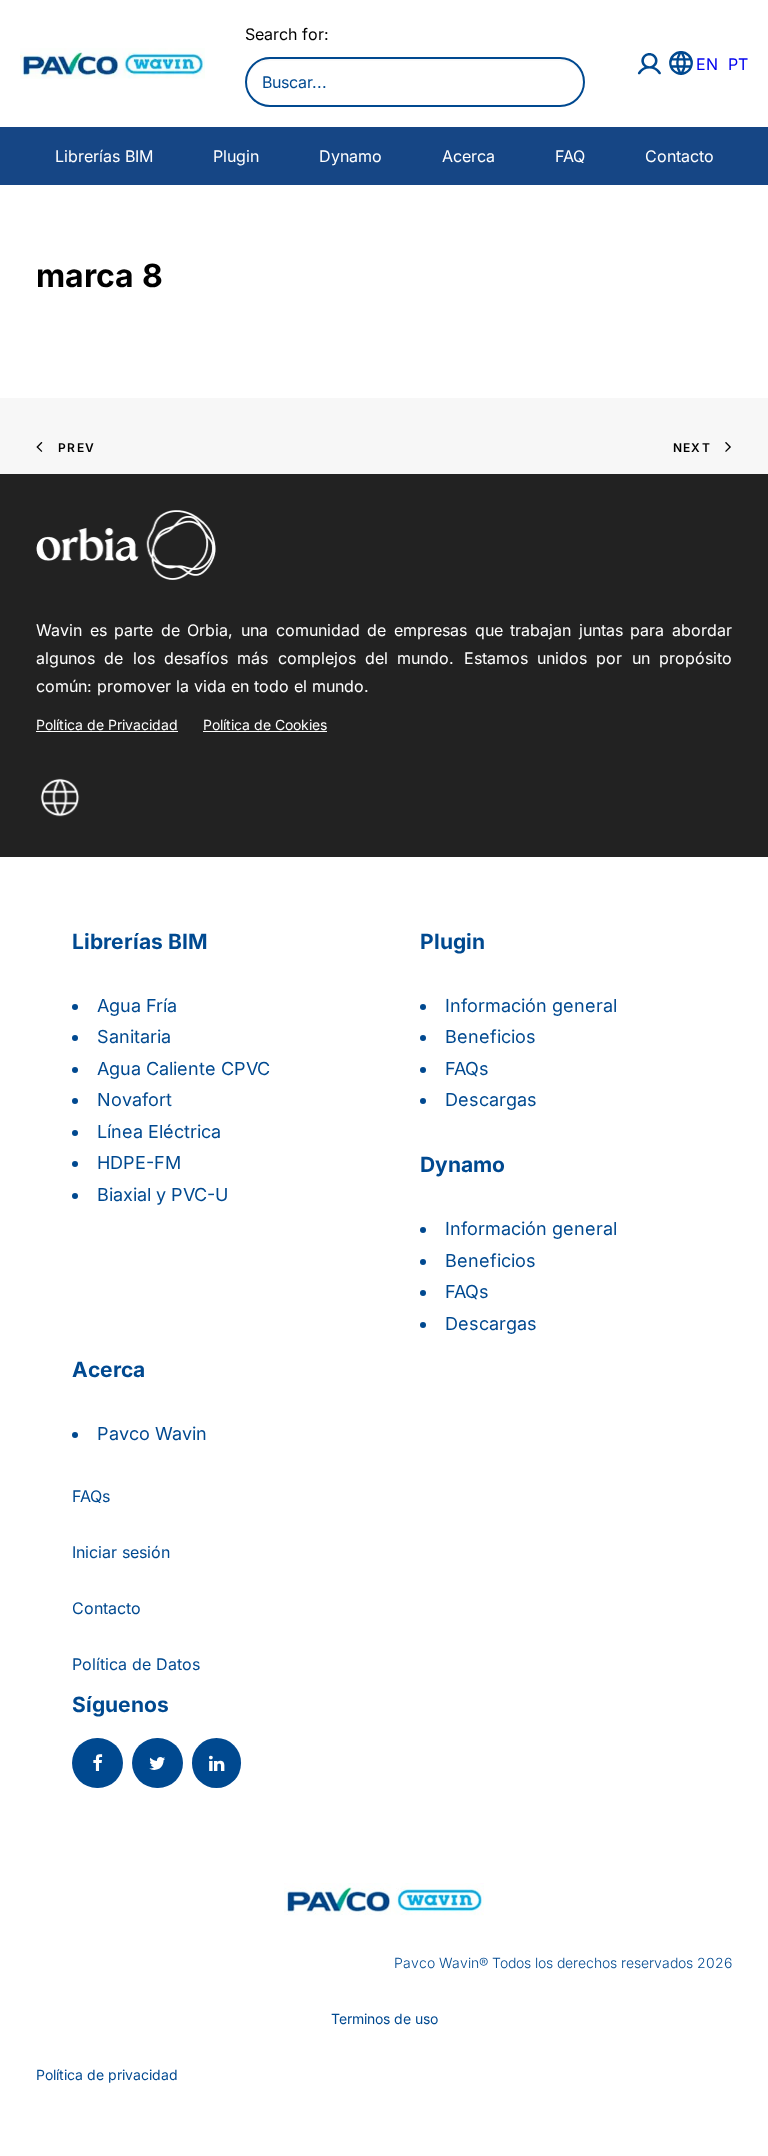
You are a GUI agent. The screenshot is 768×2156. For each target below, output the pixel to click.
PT (738, 64)
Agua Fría (137, 1005)
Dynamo (350, 156)
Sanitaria (134, 1036)
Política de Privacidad (107, 724)
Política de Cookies (265, 724)
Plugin (236, 156)
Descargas (491, 1099)
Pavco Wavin (152, 1433)
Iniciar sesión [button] (121, 1552)
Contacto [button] (106, 1608)
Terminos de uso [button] (384, 2018)
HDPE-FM (139, 1162)
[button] (97, 1765)
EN (707, 64)
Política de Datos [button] (136, 1664)
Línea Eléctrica (159, 1131)
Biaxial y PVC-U (162, 1194)
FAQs (467, 1068)
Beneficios (490, 1036)
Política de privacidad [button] (107, 2074)
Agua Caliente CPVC (183, 1068)
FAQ (570, 156)
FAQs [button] (91, 1496)
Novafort (134, 1099)
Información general (531, 1005)
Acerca (468, 156)
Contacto (679, 156)
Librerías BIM (104, 156)
